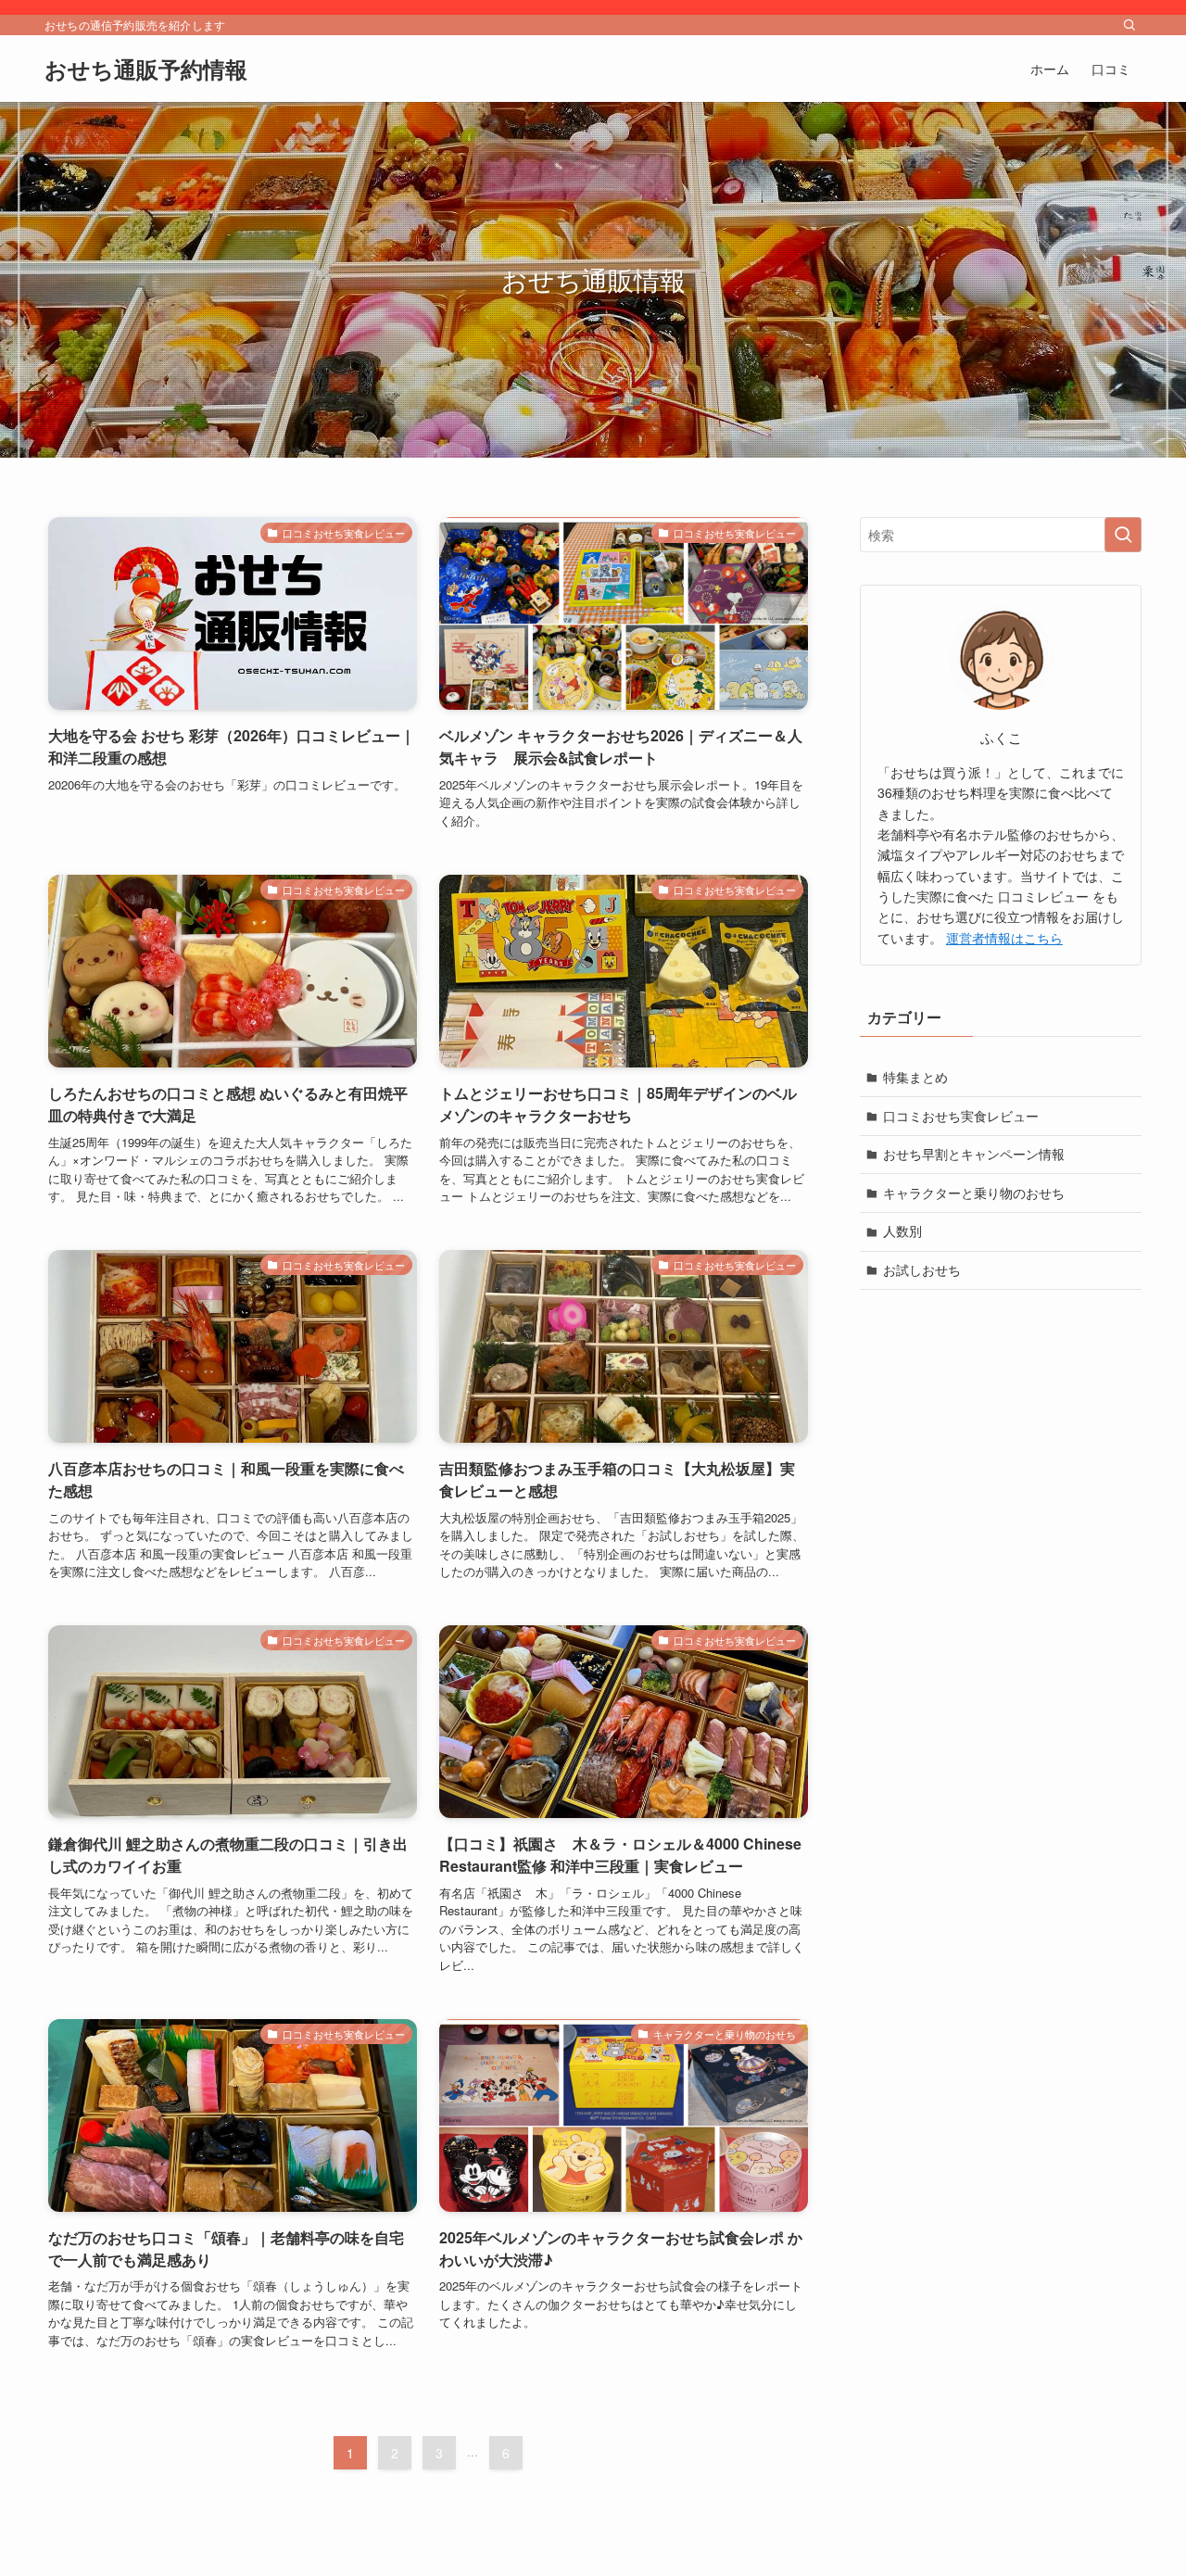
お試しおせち (922, 1269)
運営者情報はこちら (1004, 938)
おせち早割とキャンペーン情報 (974, 1155)
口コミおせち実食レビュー (961, 1116)
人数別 (902, 1231)
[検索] (1129, 25)
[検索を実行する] (1123, 535)
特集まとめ (915, 1077)
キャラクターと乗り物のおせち (974, 1193)
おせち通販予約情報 (146, 69)
